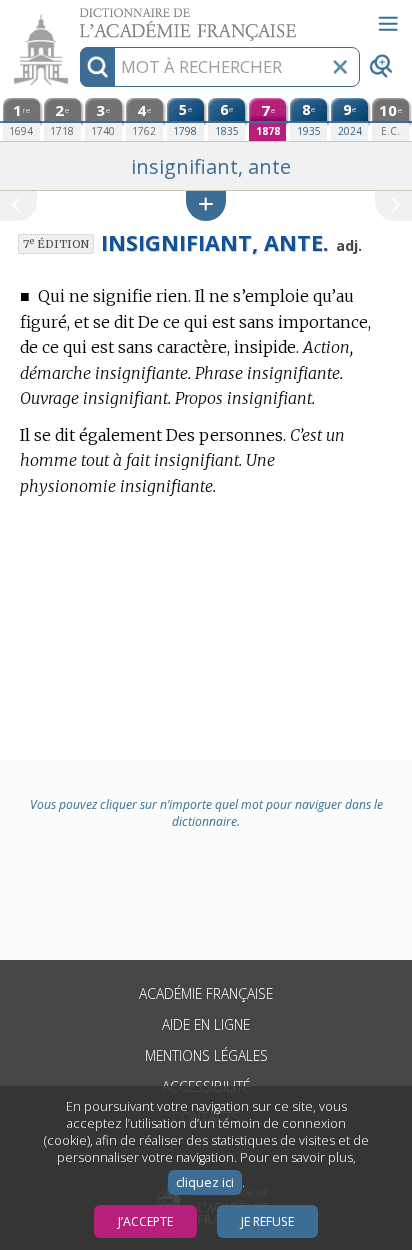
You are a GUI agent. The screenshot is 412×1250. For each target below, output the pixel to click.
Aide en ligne (206, 1024)
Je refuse (267, 1221)
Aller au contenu (77, 17)
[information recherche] (97, 67)
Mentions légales (206, 1055)
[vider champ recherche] (340, 67)
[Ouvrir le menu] (388, 24)
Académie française (206, 993)
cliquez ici (205, 1182)
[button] (206, 205)
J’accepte (145, 1221)
